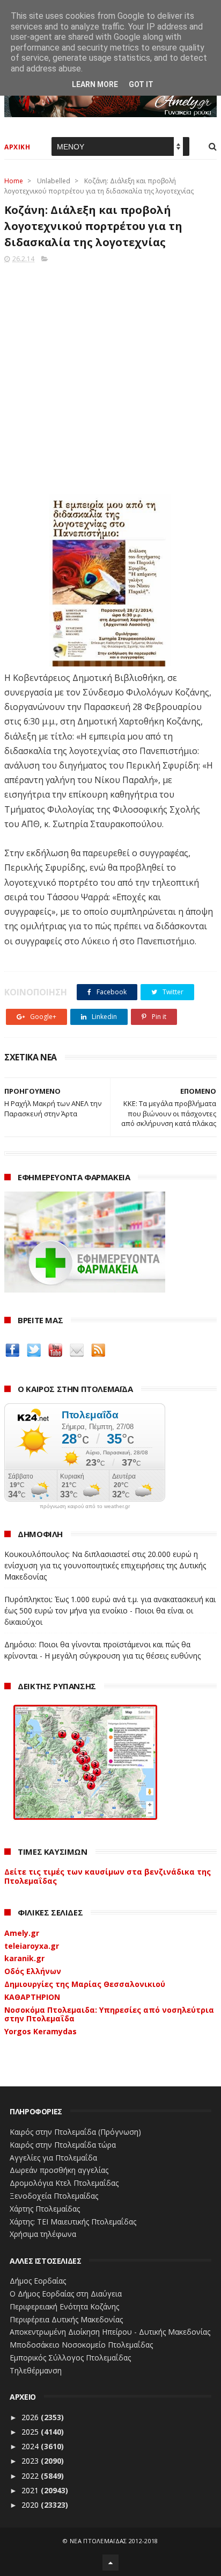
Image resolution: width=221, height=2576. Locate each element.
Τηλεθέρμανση (36, 2370)
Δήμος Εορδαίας (38, 2281)
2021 (31, 2490)
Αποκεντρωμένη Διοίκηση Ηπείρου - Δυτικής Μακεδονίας (110, 2332)
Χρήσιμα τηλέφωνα (43, 2234)
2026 (31, 2417)
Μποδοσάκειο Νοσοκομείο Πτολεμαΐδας (81, 2345)
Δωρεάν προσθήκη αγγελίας (59, 2170)
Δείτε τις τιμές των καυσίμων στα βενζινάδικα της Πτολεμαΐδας (108, 1876)
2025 (31, 2432)
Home (14, 181)
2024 (31, 2446)
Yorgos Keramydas (40, 2031)
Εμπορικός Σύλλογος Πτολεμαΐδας (70, 2358)
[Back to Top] (110, 2563)
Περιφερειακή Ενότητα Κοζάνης (64, 2306)
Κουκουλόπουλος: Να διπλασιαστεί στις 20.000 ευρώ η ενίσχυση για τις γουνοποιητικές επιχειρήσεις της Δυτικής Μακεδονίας (105, 1565)
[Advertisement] (110, 376)
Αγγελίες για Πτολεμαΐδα (53, 2158)
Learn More (95, 84)
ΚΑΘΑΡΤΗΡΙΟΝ (32, 1997)
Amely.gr (22, 1933)
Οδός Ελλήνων (33, 1971)
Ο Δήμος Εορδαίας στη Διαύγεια (66, 2294)
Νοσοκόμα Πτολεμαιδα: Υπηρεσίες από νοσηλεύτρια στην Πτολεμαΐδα (109, 2014)
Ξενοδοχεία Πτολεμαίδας (54, 2196)
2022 (31, 2476)
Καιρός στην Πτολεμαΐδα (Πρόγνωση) (75, 2132)
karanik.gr (24, 1958)
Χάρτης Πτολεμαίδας (45, 2209)
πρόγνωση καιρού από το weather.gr (85, 1506)
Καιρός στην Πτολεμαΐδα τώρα (63, 2145)
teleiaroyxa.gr (32, 1946)
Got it (141, 84)
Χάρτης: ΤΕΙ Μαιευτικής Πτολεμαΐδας (73, 2222)
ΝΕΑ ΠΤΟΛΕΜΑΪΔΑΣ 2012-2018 (114, 2541)
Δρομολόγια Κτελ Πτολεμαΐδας (64, 2183)
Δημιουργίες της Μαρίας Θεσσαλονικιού (85, 1984)
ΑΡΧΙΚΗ (17, 147)
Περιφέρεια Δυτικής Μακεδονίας (66, 2319)
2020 (31, 2505)
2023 (31, 2461)
